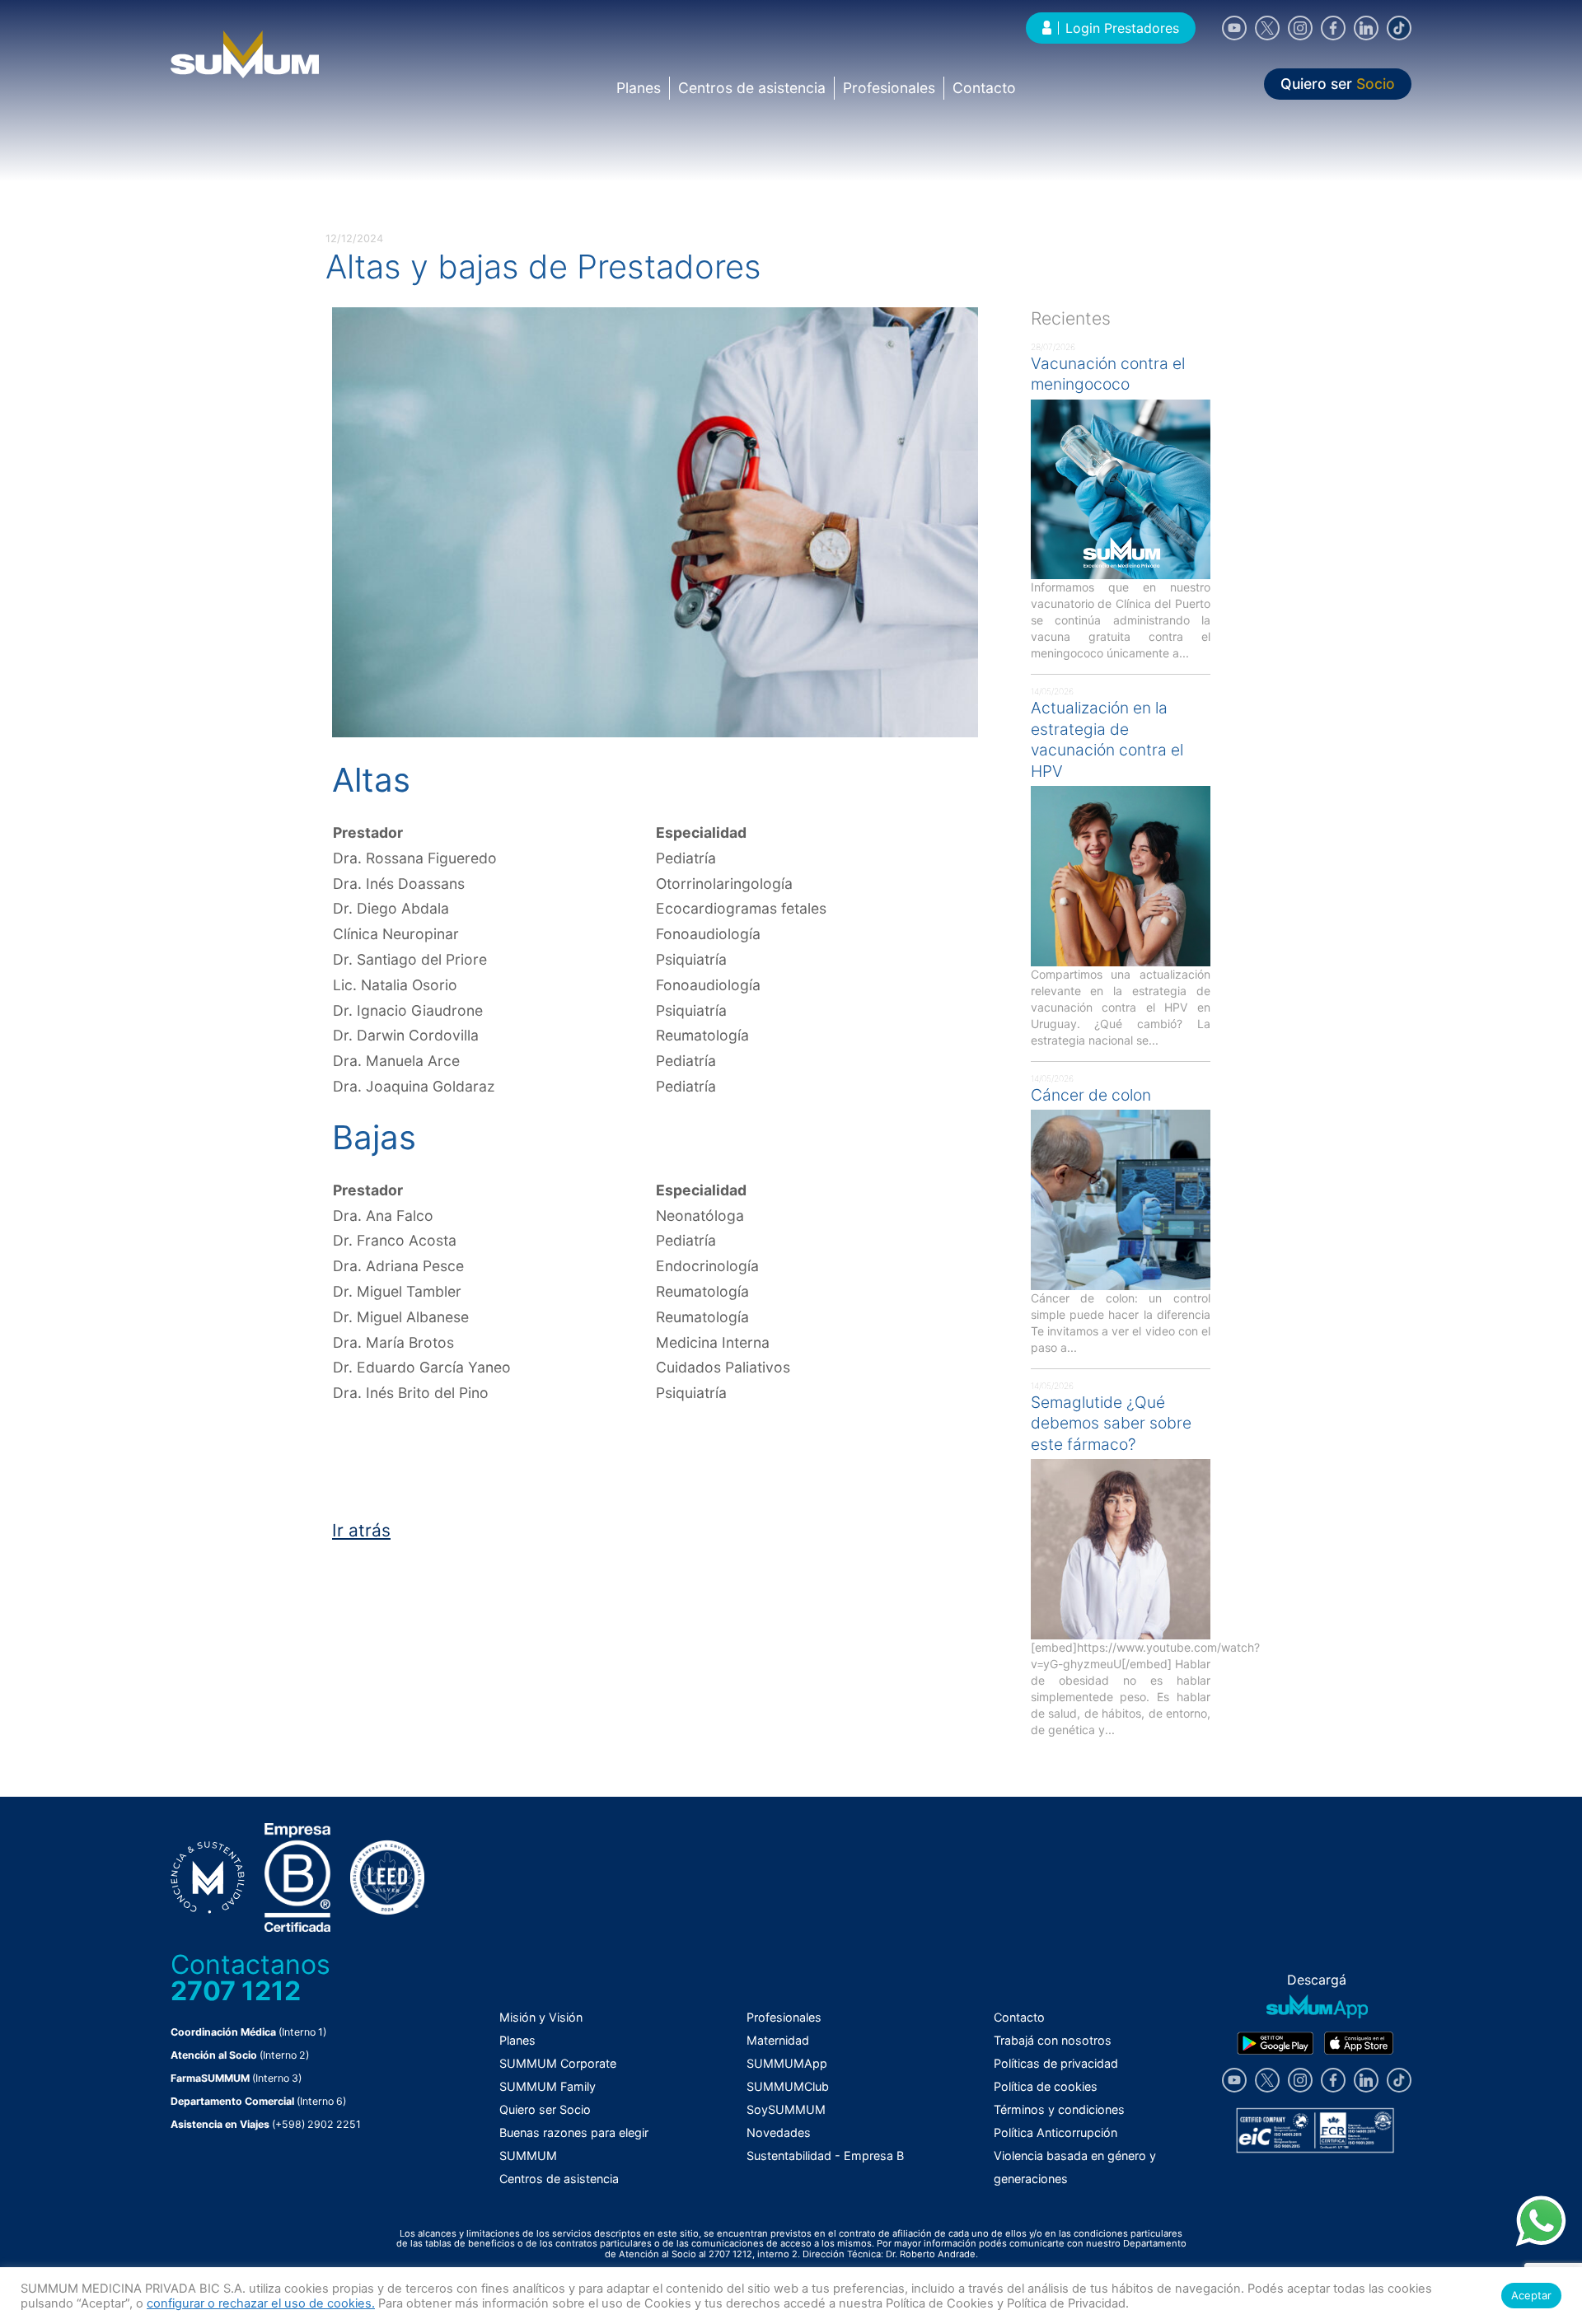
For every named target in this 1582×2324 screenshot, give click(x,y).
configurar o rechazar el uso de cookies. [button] (261, 2303)
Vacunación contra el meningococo (1108, 374)
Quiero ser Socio (545, 2109)
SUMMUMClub (788, 2086)
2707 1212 (236, 1991)
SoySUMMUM (786, 2109)
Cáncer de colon (1091, 1095)
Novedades (779, 2132)
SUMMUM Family (548, 2086)
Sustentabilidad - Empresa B (825, 2156)
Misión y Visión (541, 2017)
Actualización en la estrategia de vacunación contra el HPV (1107, 739)
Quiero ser (1338, 84)
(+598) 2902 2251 (316, 2124)
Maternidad (778, 2040)
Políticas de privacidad (1056, 2063)
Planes (639, 88)
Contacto (984, 88)
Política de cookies (1046, 2086)
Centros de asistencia (752, 88)
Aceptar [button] (1531, 2295)
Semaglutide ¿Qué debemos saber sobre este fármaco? (1111, 1423)
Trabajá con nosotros (1053, 2040)
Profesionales (889, 88)
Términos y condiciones (1059, 2109)
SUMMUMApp (787, 2063)
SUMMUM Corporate (558, 2063)
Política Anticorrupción (1055, 2132)
